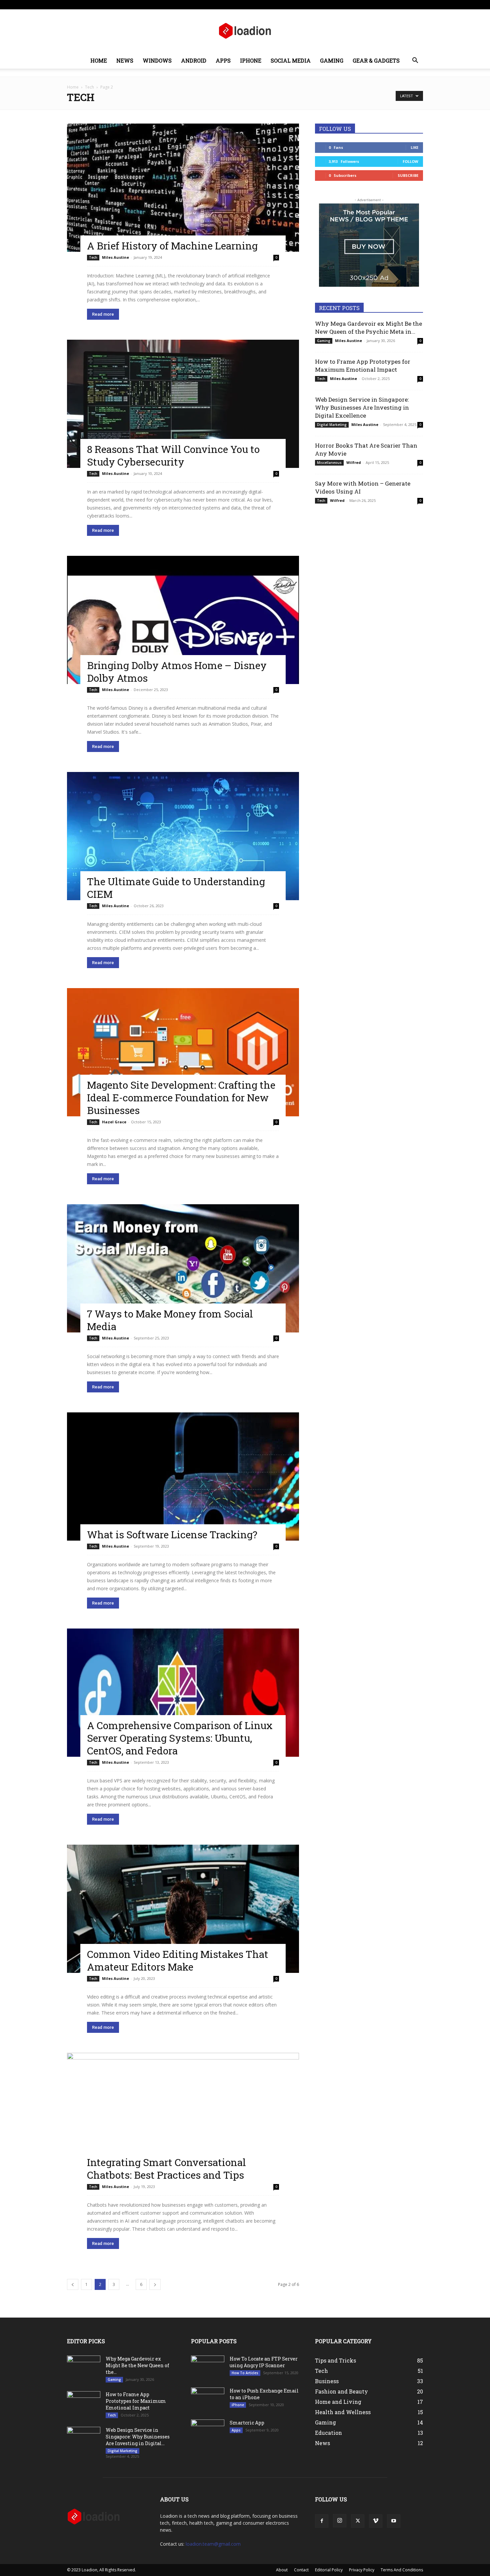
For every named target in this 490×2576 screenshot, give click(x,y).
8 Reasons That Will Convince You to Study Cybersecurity (173, 455)
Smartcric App (247, 2423)
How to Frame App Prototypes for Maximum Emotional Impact (363, 366)
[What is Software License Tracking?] (183, 1476)
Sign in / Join (133, 4)
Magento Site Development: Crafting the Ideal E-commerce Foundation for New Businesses (181, 1098)
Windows (157, 60)
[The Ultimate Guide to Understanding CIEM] (183, 836)
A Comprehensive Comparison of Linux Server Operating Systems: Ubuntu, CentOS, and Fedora (180, 1738)
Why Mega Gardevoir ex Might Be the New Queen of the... (137, 2365)
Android (194, 60)
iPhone (251, 60)
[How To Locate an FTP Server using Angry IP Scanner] (208, 2364)
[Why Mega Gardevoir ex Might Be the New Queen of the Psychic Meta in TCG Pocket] (84, 2367)
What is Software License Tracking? (172, 1534)
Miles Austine (115, 257)
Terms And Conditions (402, 2570)
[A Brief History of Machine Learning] (183, 188)
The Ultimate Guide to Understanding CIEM (176, 888)
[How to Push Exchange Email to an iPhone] (208, 2398)
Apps (223, 60)
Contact (232, 4)
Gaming (332, 60)
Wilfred (354, 462)
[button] (415, 61)
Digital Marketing (332, 425)
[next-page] (155, 2284)
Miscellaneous (329, 463)
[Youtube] (418, 5)
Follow (410, 161)
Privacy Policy (362, 2570)
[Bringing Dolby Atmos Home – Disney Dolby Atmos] (183, 620)
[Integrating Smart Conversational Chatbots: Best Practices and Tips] (183, 2117)
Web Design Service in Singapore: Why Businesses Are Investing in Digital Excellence (362, 407)
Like (414, 147)
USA (152, 4)
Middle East (192, 4)
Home (99, 60)
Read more (103, 314)
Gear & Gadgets (376, 60)
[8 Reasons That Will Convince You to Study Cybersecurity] (183, 404)
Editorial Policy (329, 2570)
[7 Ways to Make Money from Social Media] (183, 1268)
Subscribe (408, 175)
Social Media (291, 60)
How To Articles (245, 2373)
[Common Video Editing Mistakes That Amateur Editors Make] (183, 1909)
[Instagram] (385, 5)
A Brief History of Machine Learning (172, 246)
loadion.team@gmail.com (213, 2544)
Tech (89, 87)
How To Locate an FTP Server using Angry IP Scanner (264, 2362)
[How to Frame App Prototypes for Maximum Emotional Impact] (84, 2403)
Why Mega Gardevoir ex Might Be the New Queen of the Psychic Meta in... (368, 328)
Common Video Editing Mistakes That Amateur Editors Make (178, 1960)
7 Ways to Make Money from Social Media (170, 1320)
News (125, 60)
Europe (169, 4)
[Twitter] (396, 5)
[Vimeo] (407, 5)
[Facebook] (374, 5)
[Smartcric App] (208, 2428)
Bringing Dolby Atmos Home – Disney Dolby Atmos (177, 672)
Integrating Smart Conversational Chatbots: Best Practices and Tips (166, 2169)
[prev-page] (73, 2284)
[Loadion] (245, 31)
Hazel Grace (114, 1122)
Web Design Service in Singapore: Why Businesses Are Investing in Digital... (138, 2437)
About (214, 4)
